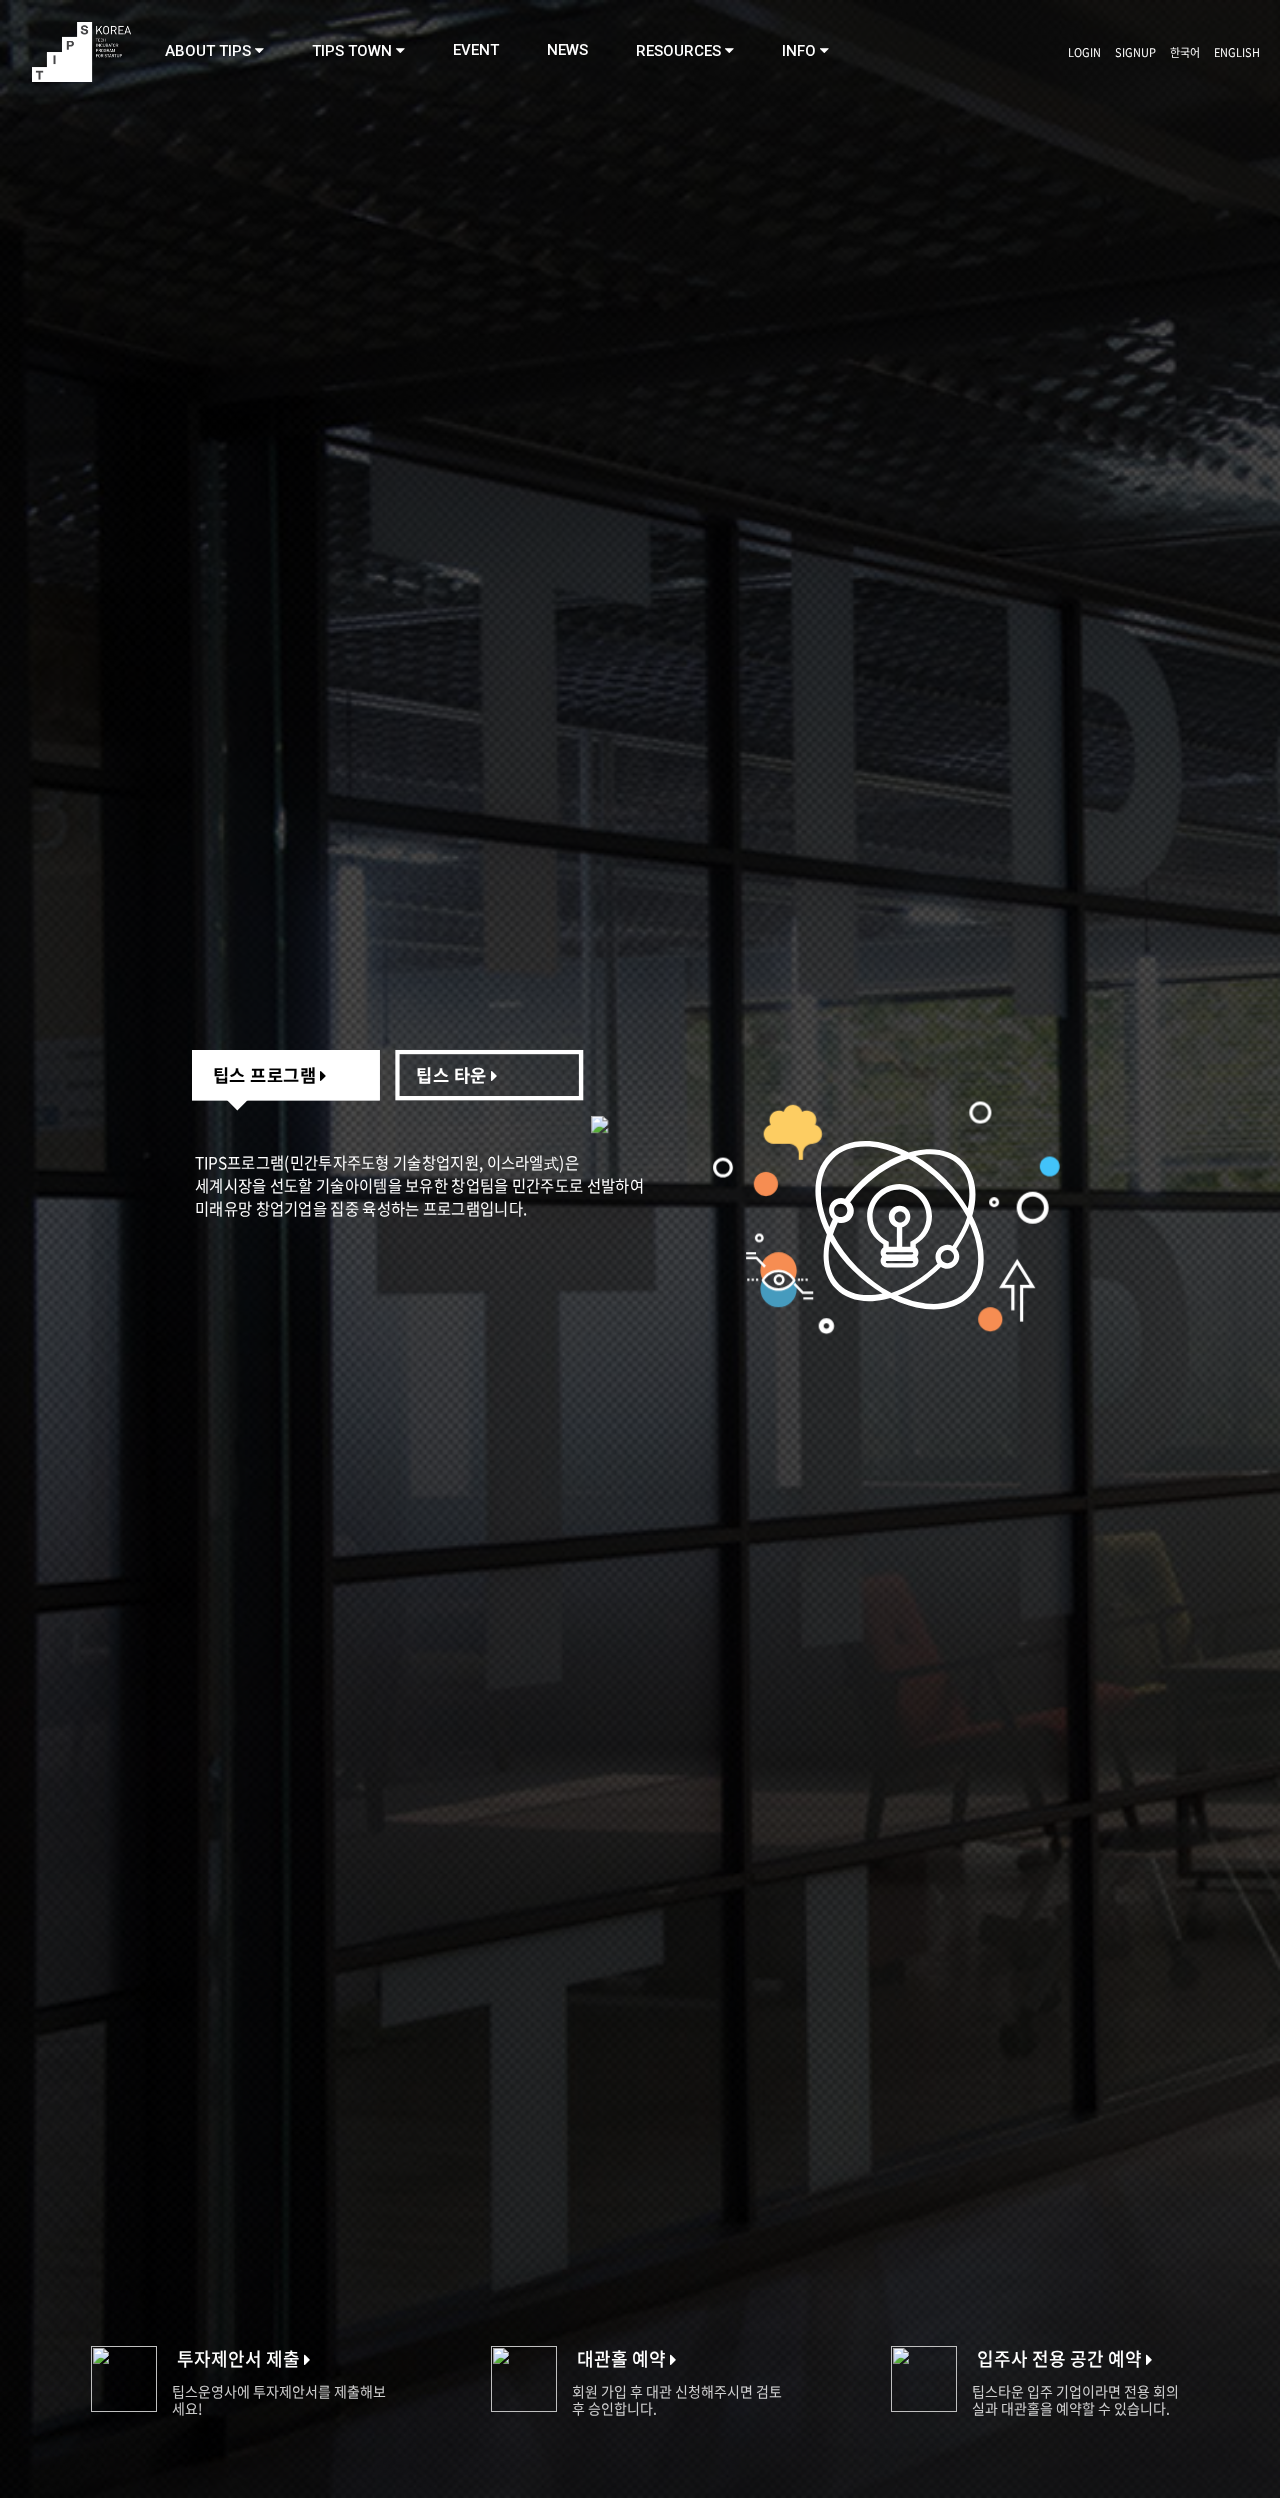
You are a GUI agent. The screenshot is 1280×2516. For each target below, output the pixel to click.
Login (1084, 52)
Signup (1135, 52)
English (1237, 52)
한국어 (1185, 52)
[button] (214, 51)
